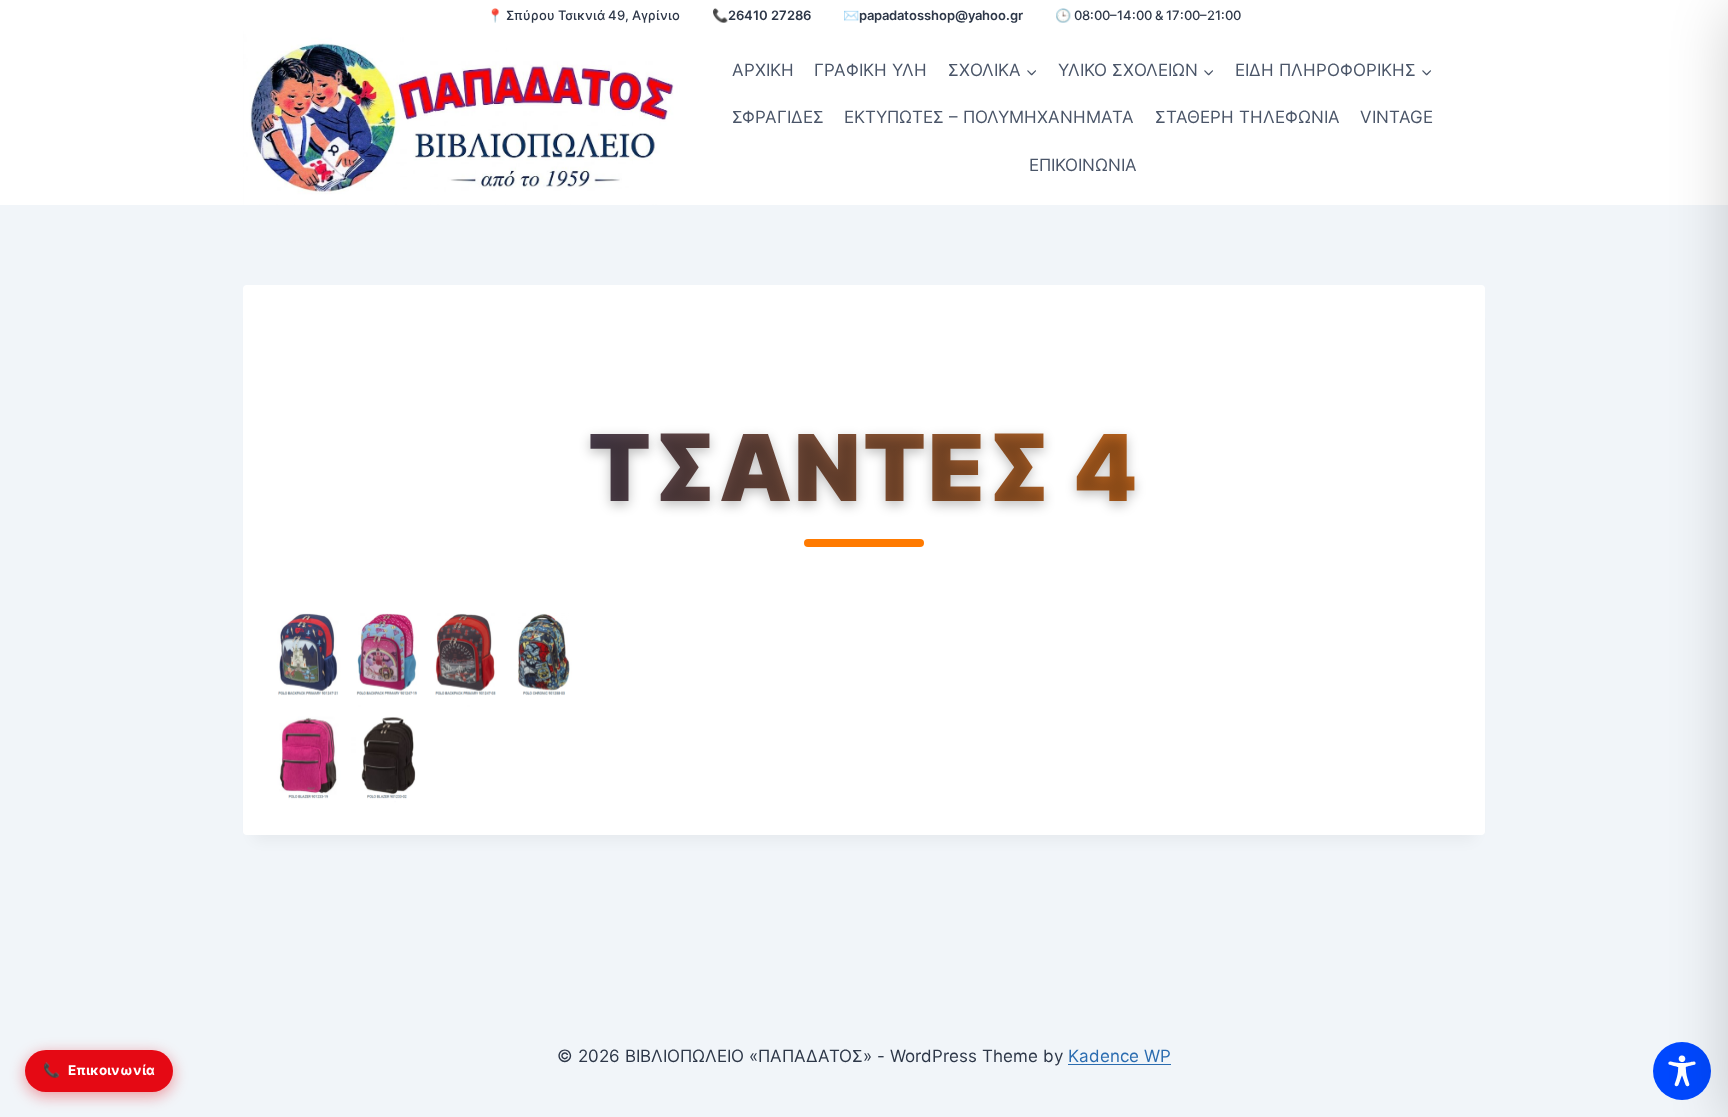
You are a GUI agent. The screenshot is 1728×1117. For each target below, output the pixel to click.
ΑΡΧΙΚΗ (763, 70)
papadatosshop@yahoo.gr (941, 15)
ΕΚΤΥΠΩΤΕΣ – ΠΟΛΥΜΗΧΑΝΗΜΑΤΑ (989, 117)
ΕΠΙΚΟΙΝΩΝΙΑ (1083, 165)
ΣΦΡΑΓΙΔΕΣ (778, 117)
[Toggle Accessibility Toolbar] (1682, 1071)
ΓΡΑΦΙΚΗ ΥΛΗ (870, 70)
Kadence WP (1119, 1056)
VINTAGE (1396, 117)
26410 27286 (769, 15)
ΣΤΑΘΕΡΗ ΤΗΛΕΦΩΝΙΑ (1247, 117)
